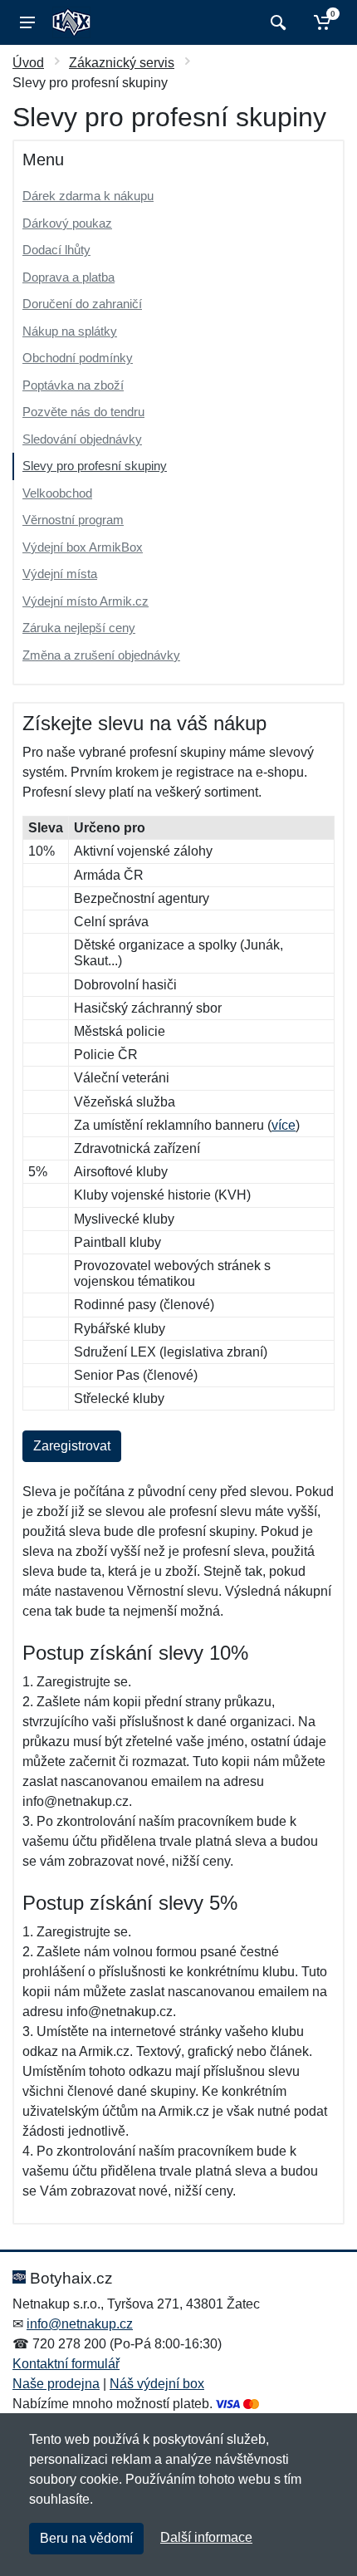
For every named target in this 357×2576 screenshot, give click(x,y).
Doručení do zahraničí (82, 304)
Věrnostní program (73, 520)
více (284, 1125)
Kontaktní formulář (66, 2364)
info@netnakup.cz (80, 2324)
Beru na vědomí (86, 2538)
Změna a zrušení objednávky (101, 655)
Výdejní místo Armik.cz (86, 601)
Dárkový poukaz (67, 223)
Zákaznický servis (122, 63)
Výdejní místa (60, 574)
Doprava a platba (68, 277)
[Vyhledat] (276, 22)
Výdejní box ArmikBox (83, 547)
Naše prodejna (56, 2384)
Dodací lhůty (56, 250)
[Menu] (27, 22)
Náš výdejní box (157, 2384)
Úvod (28, 63)
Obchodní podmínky (78, 358)
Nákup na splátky (70, 331)
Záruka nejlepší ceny (79, 628)
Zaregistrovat (72, 1446)
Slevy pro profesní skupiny (95, 466)
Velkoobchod (57, 493)
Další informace (206, 2537)
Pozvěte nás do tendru (83, 412)
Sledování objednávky (82, 439)
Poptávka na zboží (73, 385)
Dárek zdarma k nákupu (88, 196)
